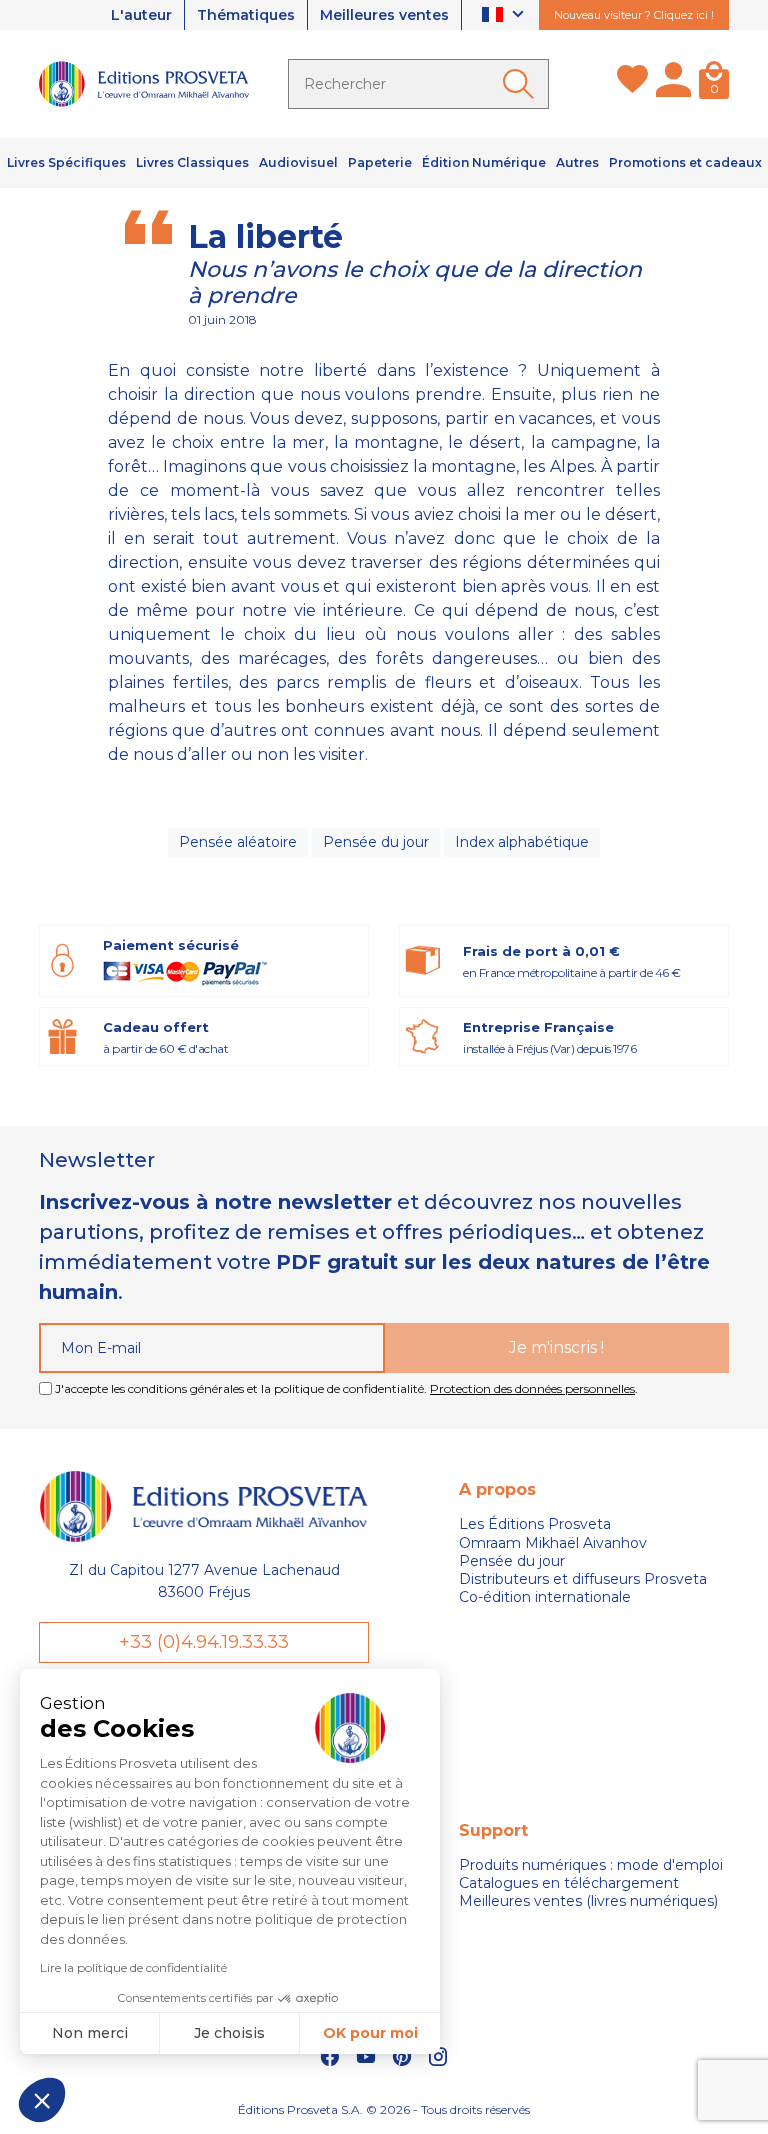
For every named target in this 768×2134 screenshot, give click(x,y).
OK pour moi (370, 2033)
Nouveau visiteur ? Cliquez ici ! (634, 15)
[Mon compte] (673, 84)
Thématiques (246, 15)
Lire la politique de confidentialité (133, 1967)
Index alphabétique (522, 842)
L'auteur (141, 15)
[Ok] (522, 84)
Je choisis (229, 2033)
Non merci (90, 2033)
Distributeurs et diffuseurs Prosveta (583, 1579)
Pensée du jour (376, 842)
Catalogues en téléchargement (569, 1883)
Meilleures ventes (384, 15)
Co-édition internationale (545, 1597)
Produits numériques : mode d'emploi (591, 1865)
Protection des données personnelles (532, 1388)
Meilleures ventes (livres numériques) (588, 1901)
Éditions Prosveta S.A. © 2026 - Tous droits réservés (384, 2109)
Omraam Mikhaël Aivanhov (553, 1543)
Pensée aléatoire (238, 842)
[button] (42, 2100)
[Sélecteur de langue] (505, 15)
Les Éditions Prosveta (535, 1524)
